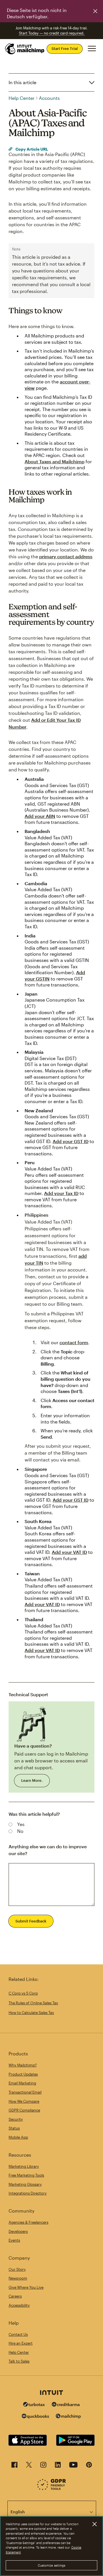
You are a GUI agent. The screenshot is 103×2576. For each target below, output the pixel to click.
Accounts (49, 98)
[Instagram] (43, 2466)
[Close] (94, 2524)
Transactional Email (25, 2092)
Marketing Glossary (25, 2184)
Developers (18, 2231)
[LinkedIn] (58, 2466)
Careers (15, 2296)
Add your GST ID (71, 1141)
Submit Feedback (31, 1921)
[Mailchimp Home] (25, 49)
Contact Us (18, 2334)
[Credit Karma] (66, 2405)
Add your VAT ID (69, 1552)
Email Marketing (22, 2083)
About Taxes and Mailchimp (55, 461)
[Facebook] (14, 2466)
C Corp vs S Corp (23, 1993)
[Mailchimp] (68, 2417)
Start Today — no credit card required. (52, 33)
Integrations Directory (28, 2193)
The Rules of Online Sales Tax (33, 2003)
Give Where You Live (26, 2287)
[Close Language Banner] (95, 11)
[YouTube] (73, 2466)
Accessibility (19, 2305)
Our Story (17, 2269)
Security (16, 2119)
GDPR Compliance (24, 2110)
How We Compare (24, 2101)
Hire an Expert (21, 2343)
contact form (74, 1342)
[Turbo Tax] (34, 2405)
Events (14, 2240)
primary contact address (66, 556)
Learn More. (32, 1780)
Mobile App (18, 2137)
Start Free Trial (65, 48)
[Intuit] (51, 2393)
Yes (21, 1824)
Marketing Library (24, 2166)
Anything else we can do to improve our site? (48, 1850)
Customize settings (52, 2565)
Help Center (22, 98)
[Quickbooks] (35, 2417)
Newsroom (18, 2278)
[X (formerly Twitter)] (29, 2466)
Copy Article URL (31, 149)
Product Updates (23, 2074)
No (20, 1831)
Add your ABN (40, 816)
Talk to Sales (19, 2361)
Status (14, 2128)
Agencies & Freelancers (28, 2222)
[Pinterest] (89, 2466)
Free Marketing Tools (26, 2175)
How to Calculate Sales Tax (31, 2013)
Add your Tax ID (61, 1193)
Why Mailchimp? (23, 2065)
